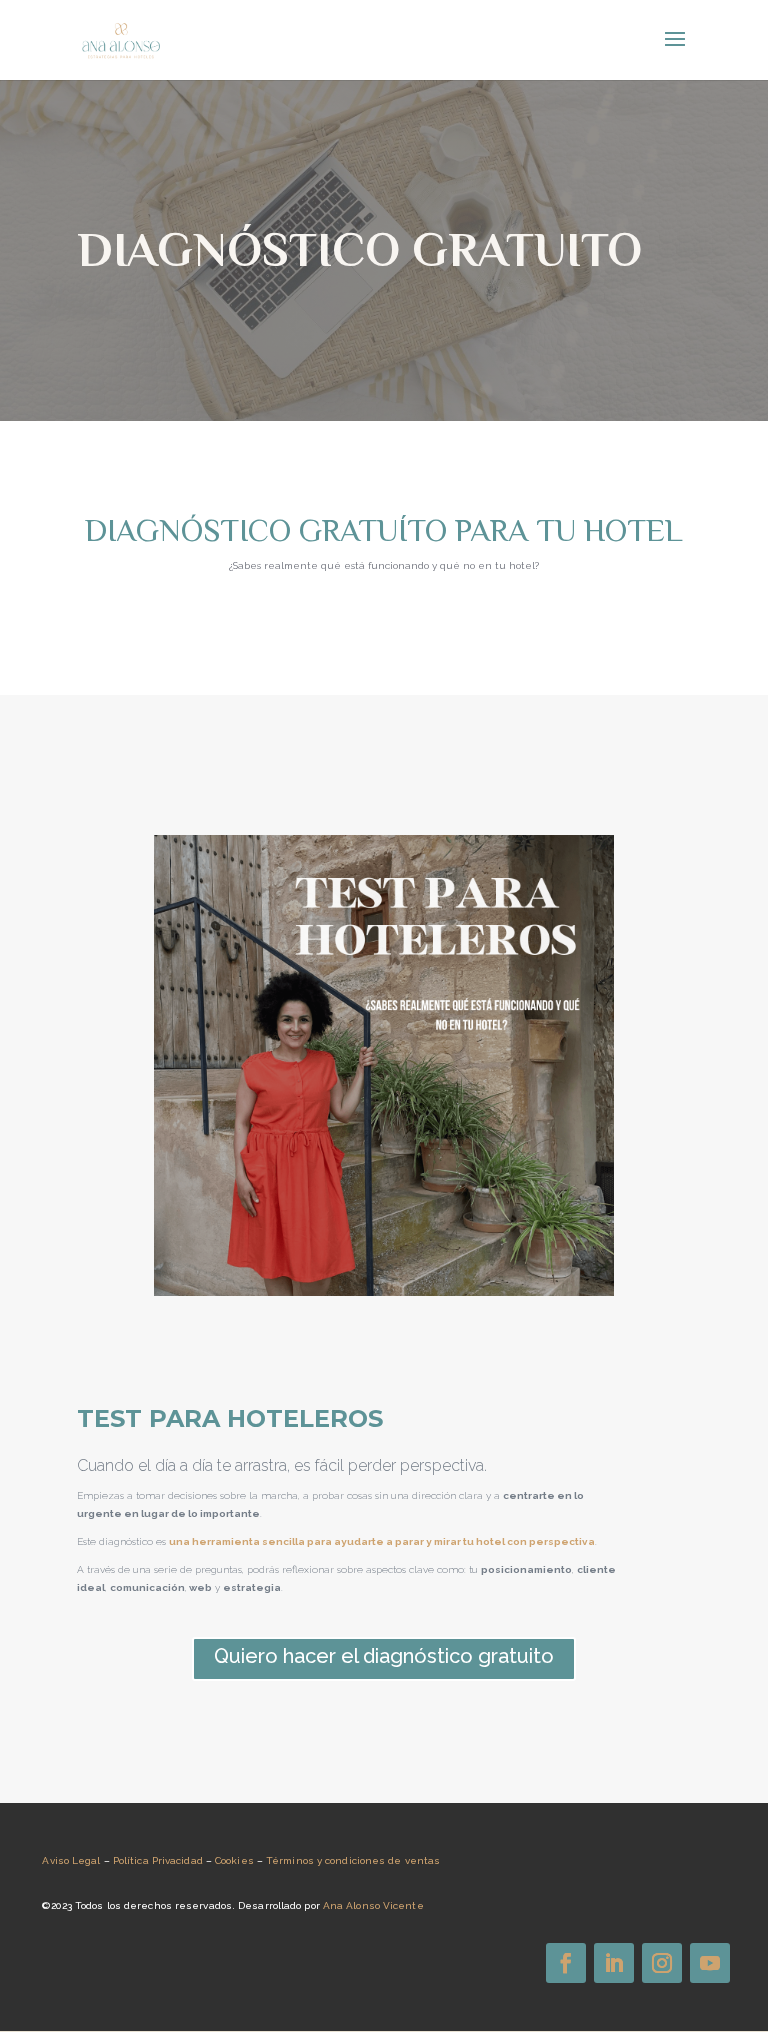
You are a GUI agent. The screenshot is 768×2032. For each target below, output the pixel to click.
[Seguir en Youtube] (710, 1963)
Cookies (234, 1860)
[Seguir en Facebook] (566, 1963)
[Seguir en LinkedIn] (614, 1963)
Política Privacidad (158, 1860)
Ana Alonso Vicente (373, 1905)
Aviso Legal (71, 1860)
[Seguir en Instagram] (662, 1963)
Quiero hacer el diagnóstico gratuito (384, 1656)
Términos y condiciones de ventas (353, 1860)
